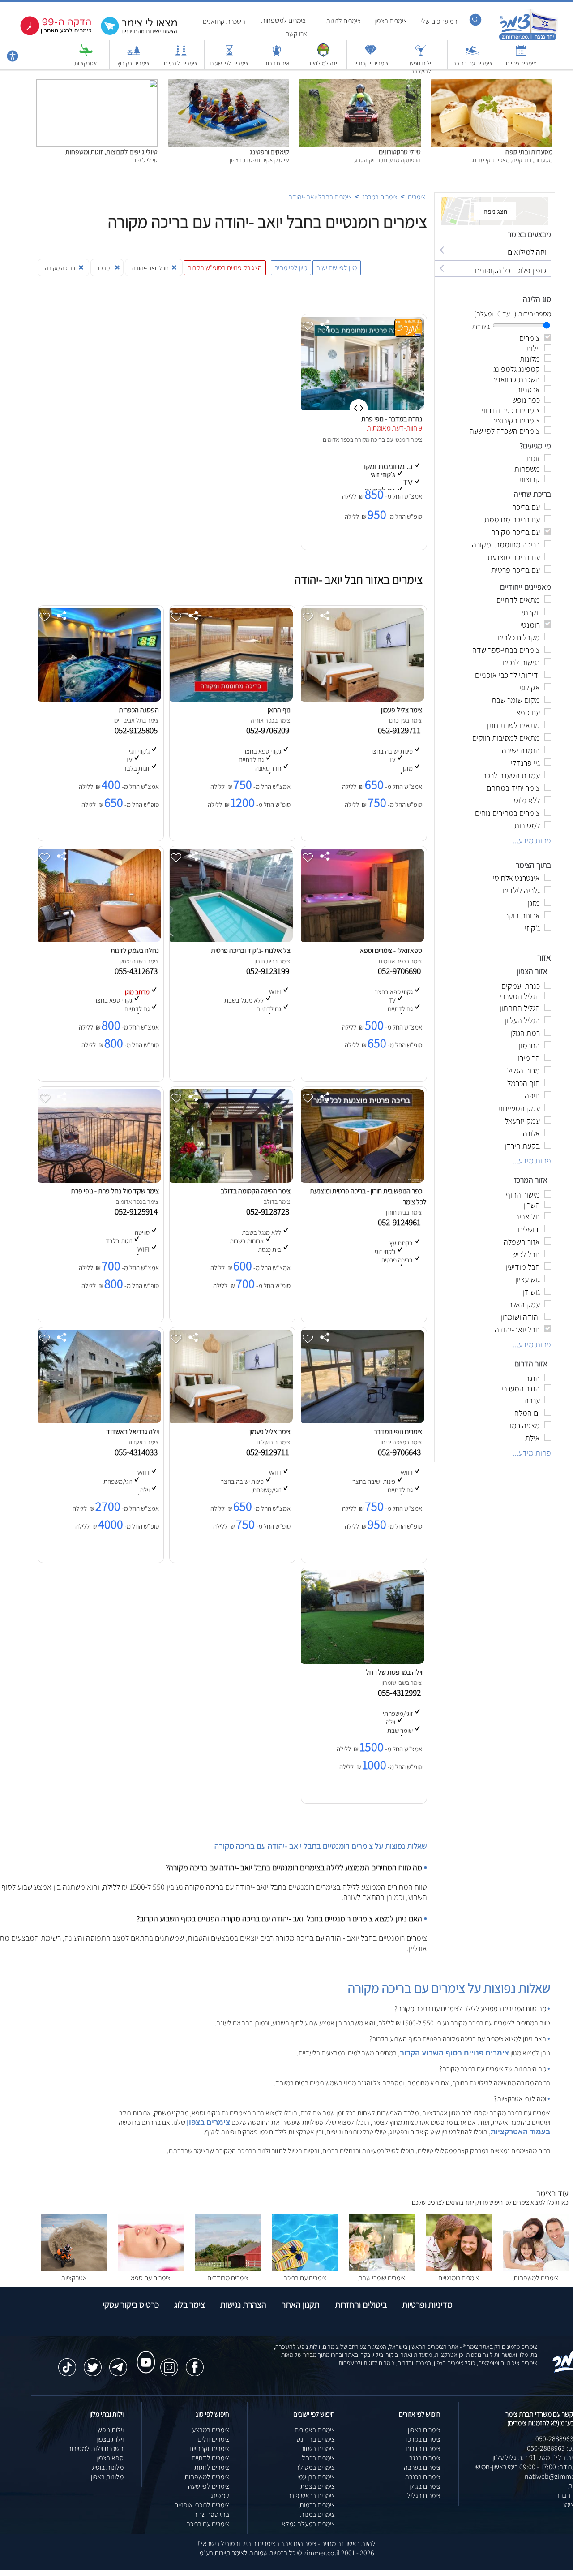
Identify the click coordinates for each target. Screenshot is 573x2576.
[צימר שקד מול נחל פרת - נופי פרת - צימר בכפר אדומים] (98, 1180)
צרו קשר (297, 34)
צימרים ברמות (317, 2505)
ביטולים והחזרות (361, 2305)
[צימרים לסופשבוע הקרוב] (49, 33)
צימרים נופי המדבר (398, 1432)
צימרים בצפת (318, 2486)
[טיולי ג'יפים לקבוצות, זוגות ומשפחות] (97, 84)
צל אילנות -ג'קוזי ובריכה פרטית (251, 950)
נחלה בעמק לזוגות (135, 950)
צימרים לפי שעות (229, 63)
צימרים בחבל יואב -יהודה (320, 197)
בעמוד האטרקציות (520, 2132)
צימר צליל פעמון (402, 710)
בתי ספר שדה (211, 2514)
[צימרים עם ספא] (151, 2268)
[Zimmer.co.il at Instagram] (169, 2363)
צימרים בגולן (425, 2486)
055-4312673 (138, 971)
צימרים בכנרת (423, 2477)
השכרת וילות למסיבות (95, 2449)
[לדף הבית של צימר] (528, 39)
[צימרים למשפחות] (536, 2268)
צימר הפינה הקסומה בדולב (256, 1191)
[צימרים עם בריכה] (472, 54)
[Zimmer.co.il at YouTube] (144, 2354)
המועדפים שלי (439, 21)
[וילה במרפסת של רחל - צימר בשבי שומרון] (362, 1661)
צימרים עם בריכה (473, 63)
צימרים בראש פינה (311, 2496)
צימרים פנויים (521, 63)
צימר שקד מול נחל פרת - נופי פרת (115, 1191)
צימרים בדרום (423, 2449)
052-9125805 (138, 730)
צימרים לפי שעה (209, 2486)
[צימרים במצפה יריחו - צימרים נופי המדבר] (362, 1421)
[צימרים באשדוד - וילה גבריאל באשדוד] (98, 1421)
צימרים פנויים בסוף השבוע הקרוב (454, 2053)
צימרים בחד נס (316, 2439)
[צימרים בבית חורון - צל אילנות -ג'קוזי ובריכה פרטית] (230, 940)
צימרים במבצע (211, 2430)
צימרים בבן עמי (316, 2477)
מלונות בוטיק (107, 2467)
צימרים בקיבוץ (133, 63)
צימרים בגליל (424, 2496)
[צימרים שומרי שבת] (382, 2268)
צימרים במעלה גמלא (308, 2524)
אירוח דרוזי (277, 63)
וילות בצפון (110, 2439)
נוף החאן (279, 710)
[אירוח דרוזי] (277, 54)
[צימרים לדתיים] (181, 54)
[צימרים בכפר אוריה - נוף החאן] (230, 699)
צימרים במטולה (315, 2467)
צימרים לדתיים (181, 63)
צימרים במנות (317, 2514)
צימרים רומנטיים (459, 2278)
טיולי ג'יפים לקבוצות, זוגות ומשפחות (111, 152)
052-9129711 (401, 730)
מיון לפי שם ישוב (337, 268)
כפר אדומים (336, 439)
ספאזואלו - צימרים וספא (391, 950)
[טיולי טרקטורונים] (360, 84)
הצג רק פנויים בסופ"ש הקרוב (225, 268)
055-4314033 (138, 1452)
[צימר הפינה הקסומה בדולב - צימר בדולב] (230, 1180)
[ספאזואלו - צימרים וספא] (362, 940)
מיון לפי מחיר (291, 268)
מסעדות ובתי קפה (529, 152)
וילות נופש (111, 2430)
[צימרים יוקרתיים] (371, 54)
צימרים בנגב (425, 2458)
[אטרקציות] (86, 54)
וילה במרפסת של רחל (394, 1672)
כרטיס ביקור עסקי (131, 2305)
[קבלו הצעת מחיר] (134, 34)
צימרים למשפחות (283, 20)
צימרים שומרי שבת (382, 2278)
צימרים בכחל (318, 2458)
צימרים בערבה (422, 2467)
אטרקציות (86, 63)
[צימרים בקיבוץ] (133, 54)
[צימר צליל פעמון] (362, 699)
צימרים (417, 197)
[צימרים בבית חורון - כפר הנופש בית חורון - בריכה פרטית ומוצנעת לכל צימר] (362, 1180)
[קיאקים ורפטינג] (229, 84)
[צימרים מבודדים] (228, 2268)
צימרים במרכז (380, 197)
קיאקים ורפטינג (269, 152)
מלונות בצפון (107, 2477)
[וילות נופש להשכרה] (421, 54)
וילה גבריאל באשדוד (133, 1432)
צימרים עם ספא (151, 2278)
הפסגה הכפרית (139, 710)
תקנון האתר (301, 2305)
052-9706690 (401, 971)
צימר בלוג (190, 2305)
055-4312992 (401, 1693)
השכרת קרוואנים (224, 21)
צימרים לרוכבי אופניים (202, 2505)
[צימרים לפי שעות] (229, 54)
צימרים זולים (213, 2439)
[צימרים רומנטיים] (459, 2268)
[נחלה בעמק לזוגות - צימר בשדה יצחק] (98, 940)
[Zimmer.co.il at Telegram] (118, 2363)
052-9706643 (401, 1452)
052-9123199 (269, 971)
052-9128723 (269, 1211)
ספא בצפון (110, 2458)
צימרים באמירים (315, 2430)
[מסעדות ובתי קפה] (492, 84)
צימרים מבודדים (228, 2278)
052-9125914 (138, 1211)
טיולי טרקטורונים (400, 152)
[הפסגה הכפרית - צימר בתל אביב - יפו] (98, 699)
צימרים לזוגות (343, 21)
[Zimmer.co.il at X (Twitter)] (93, 2363)
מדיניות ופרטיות (427, 2305)
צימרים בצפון (391, 21)
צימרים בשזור (318, 2449)
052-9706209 (269, 730)
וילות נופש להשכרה (421, 67)
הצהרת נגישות (243, 2305)
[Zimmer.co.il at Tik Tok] (67, 2363)
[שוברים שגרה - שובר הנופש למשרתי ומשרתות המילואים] (323, 54)
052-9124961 (401, 1222)
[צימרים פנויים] (521, 54)
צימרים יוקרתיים (370, 63)
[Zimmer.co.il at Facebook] (195, 2363)
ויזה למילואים (323, 63)
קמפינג (220, 2496)
